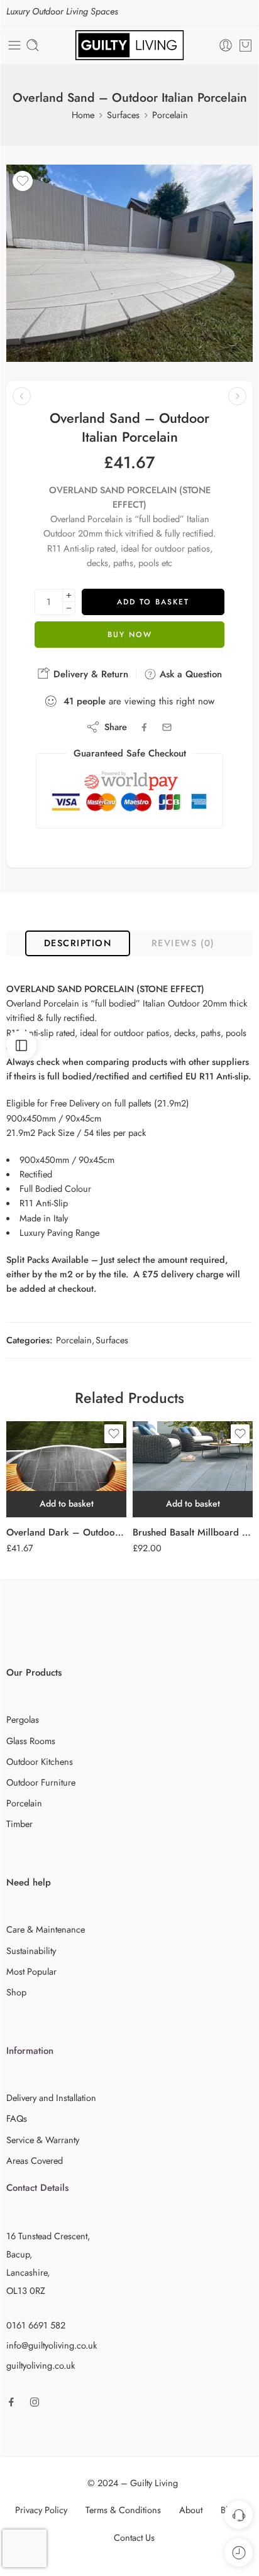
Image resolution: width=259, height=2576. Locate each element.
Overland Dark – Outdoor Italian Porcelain (66, 1532)
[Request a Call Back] (239, 2515)
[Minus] (69, 609)
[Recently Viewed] (239, 2552)
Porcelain (170, 115)
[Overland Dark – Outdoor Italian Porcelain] (66, 1469)
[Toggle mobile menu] (14, 45)
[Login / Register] (226, 45)
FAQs (17, 2118)
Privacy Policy (41, 2510)
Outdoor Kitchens (40, 1761)
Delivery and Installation (51, 2098)
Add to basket (153, 602)
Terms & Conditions (123, 2510)
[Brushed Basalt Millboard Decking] (193, 1469)
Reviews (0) (183, 943)
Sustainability (31, 1951)
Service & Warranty (43, 2140)
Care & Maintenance (46, 1929)
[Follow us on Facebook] (11, 2402)
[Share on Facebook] (144, 727)
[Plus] (69, 595)
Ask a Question (189, 674)
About (191, 2510)
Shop (16, 1992)
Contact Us (134, 2537)
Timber (19, 1824)
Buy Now (130, 635)
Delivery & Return (89, 674)
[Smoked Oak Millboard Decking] (22, 396)
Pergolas (23, 1719)
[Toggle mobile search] (33, 45)
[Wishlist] (23, 181)
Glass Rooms (31, 1741)
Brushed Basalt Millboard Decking (193, 1532)
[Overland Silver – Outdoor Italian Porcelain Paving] (237, 396)
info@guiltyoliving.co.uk (52, 2345)
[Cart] (245, 45)
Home (83, 115)
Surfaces (123, 115)
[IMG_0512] (129, 263)
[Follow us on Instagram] (35, 2402)
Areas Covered (35, 2160)
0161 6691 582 (36, 2325)
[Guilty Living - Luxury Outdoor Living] (129, 45)
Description (78, 943)
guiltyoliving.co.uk (41, 2365)
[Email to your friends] (167, 727)
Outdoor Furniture (41, 1782)
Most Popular (31, 1971)
